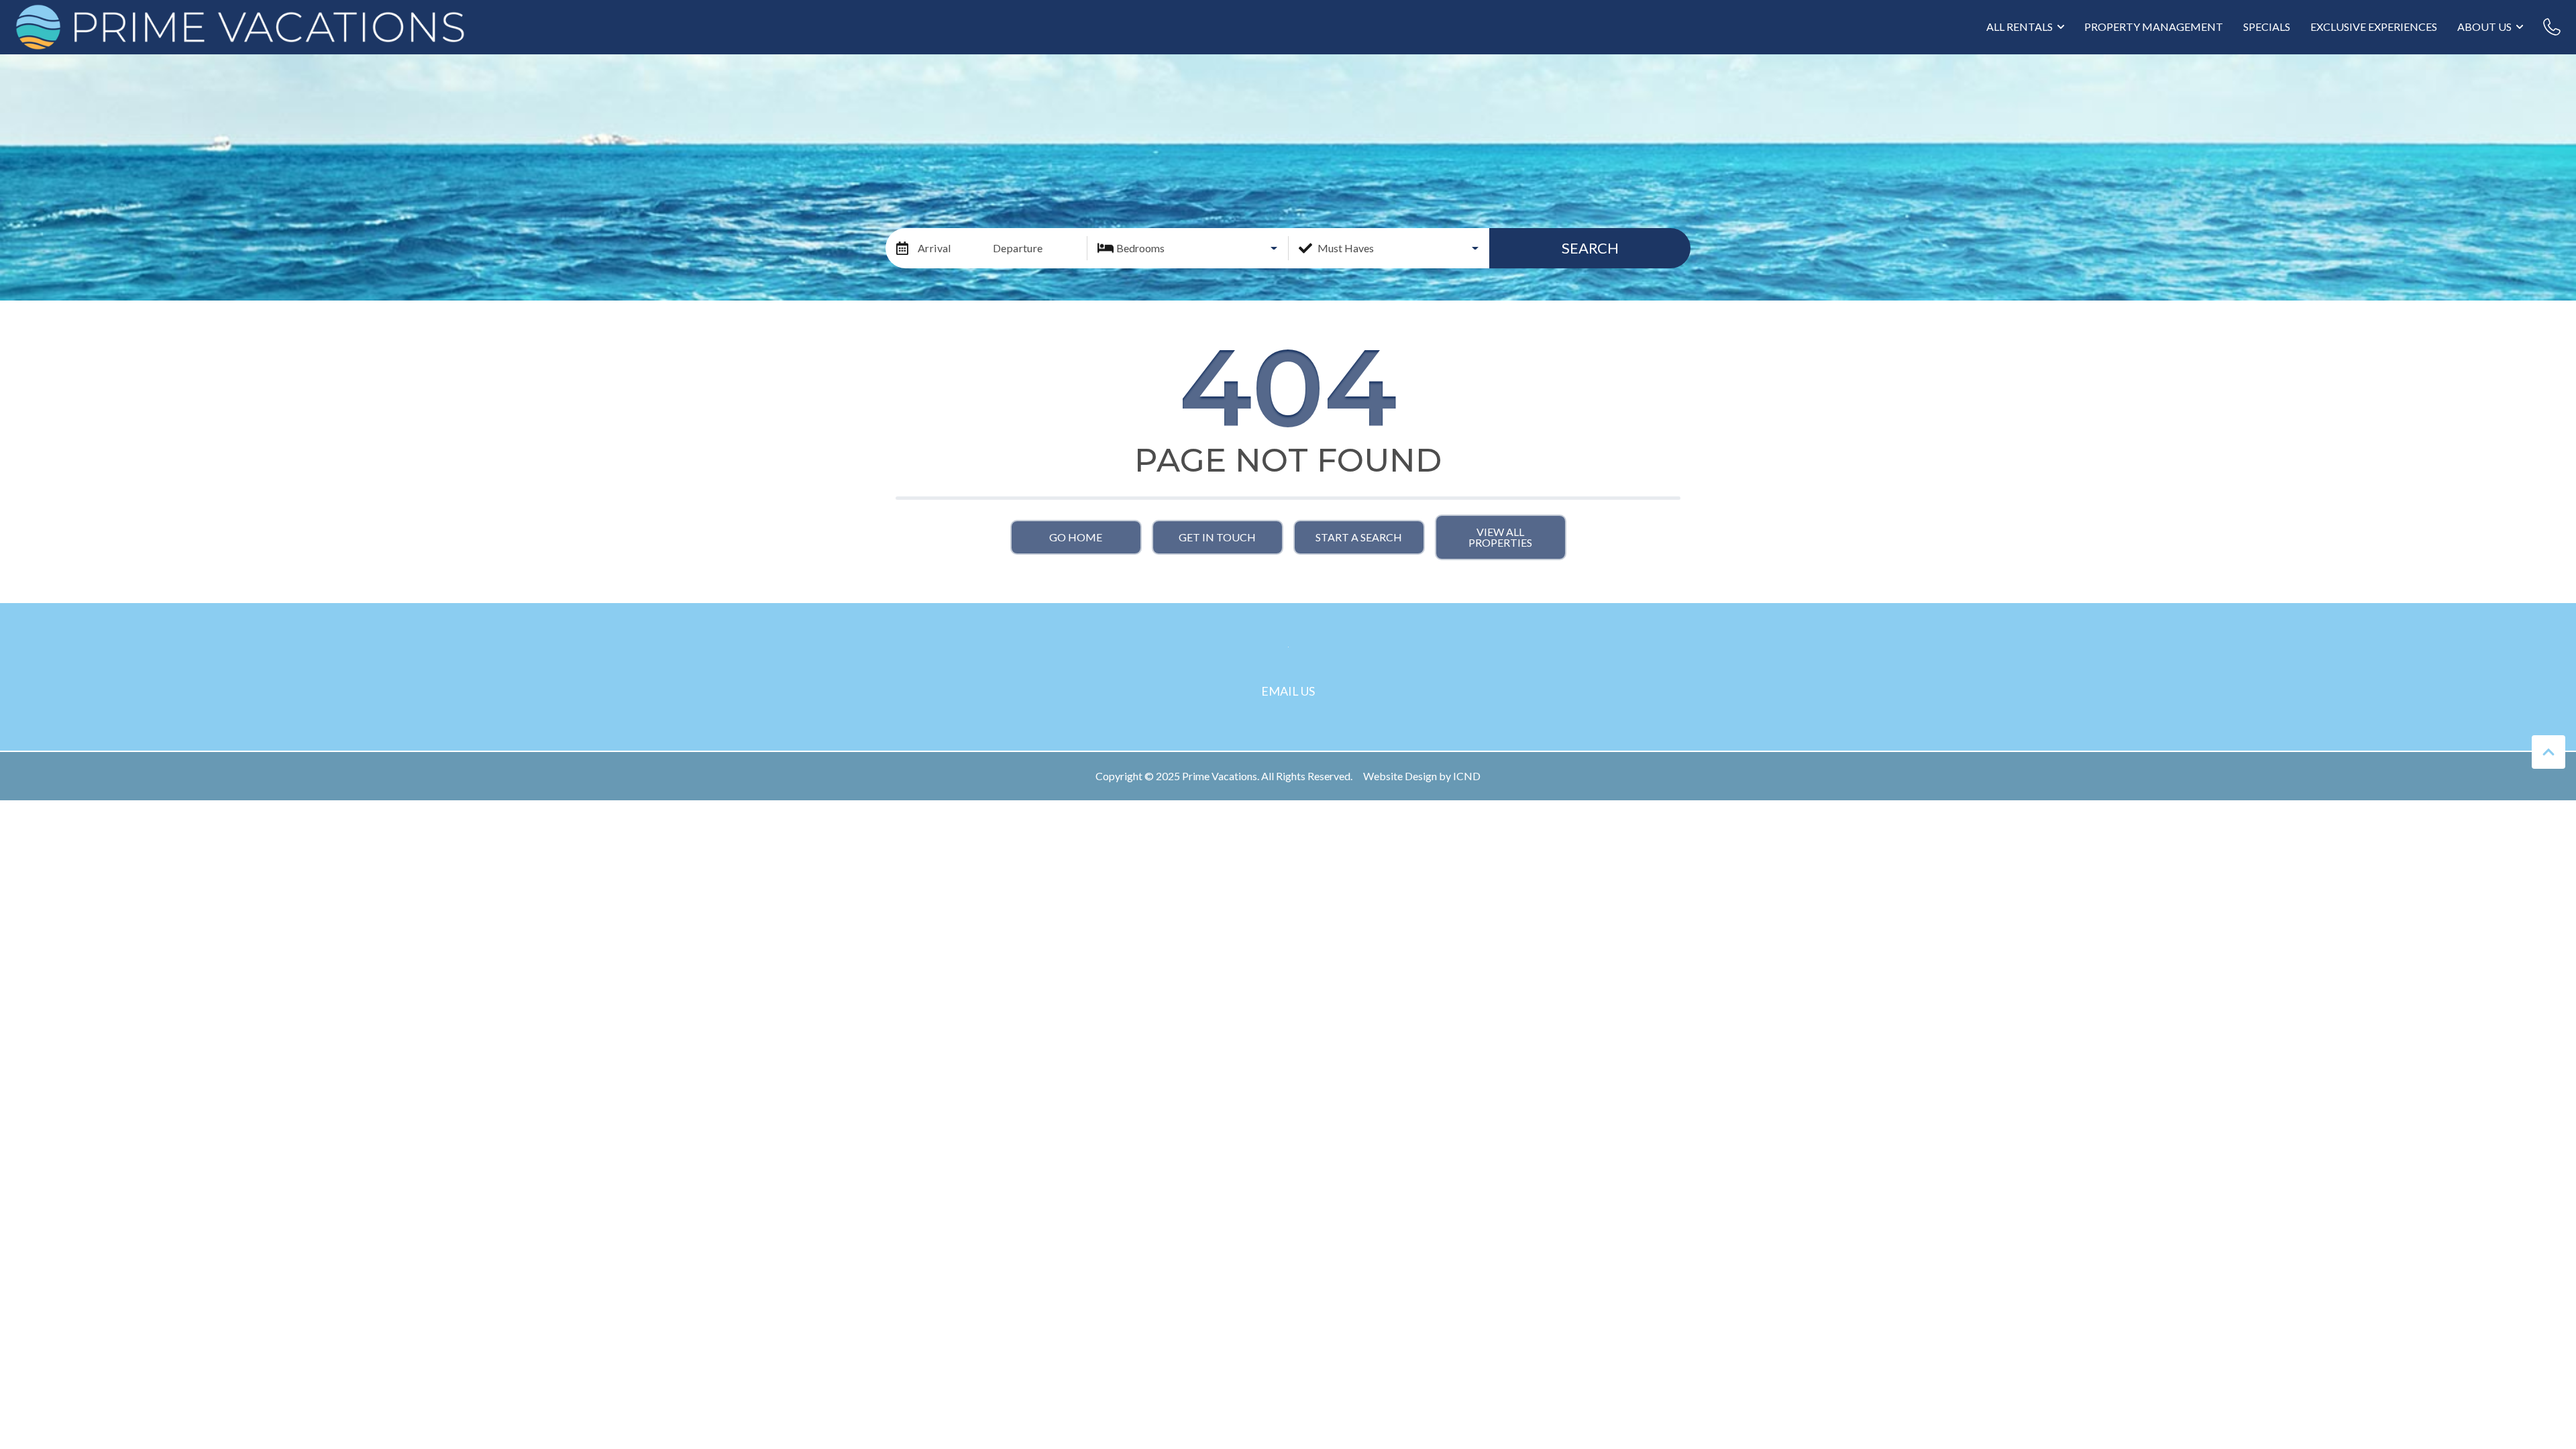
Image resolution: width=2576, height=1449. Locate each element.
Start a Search (1359, 537)
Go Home (1076, 537)
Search (1590, 248)
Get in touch (1217, 537)
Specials (2267, 26)
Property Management (2154, 26)
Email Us (1288, 691)
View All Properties (1500, 537)
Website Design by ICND (1422, 776)
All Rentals (2020, 26)
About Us (2484, 26)
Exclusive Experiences (2374, 26)
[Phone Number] (2552, 27)
